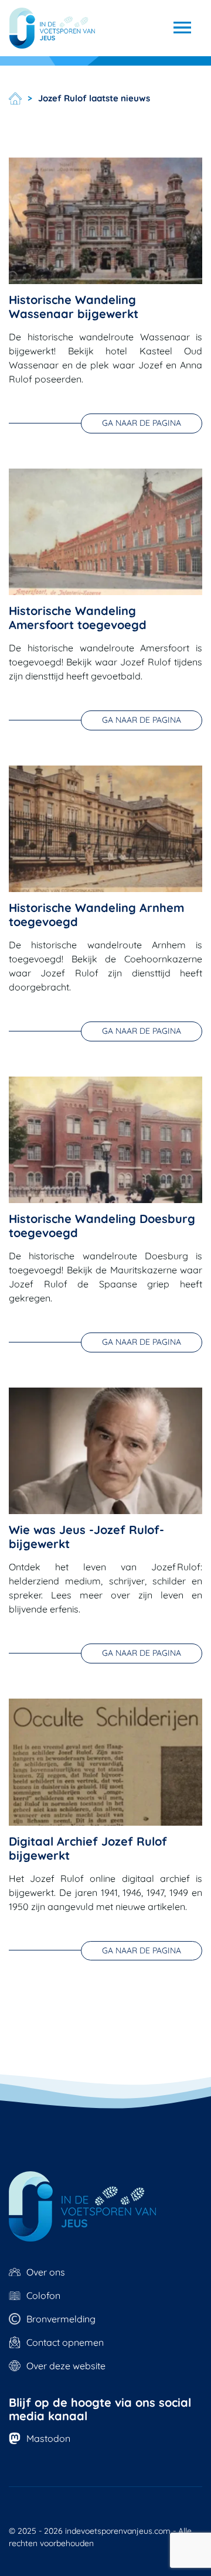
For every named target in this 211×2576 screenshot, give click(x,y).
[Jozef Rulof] (52, 28)
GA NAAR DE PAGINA (142, 423)
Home (15, 98)
